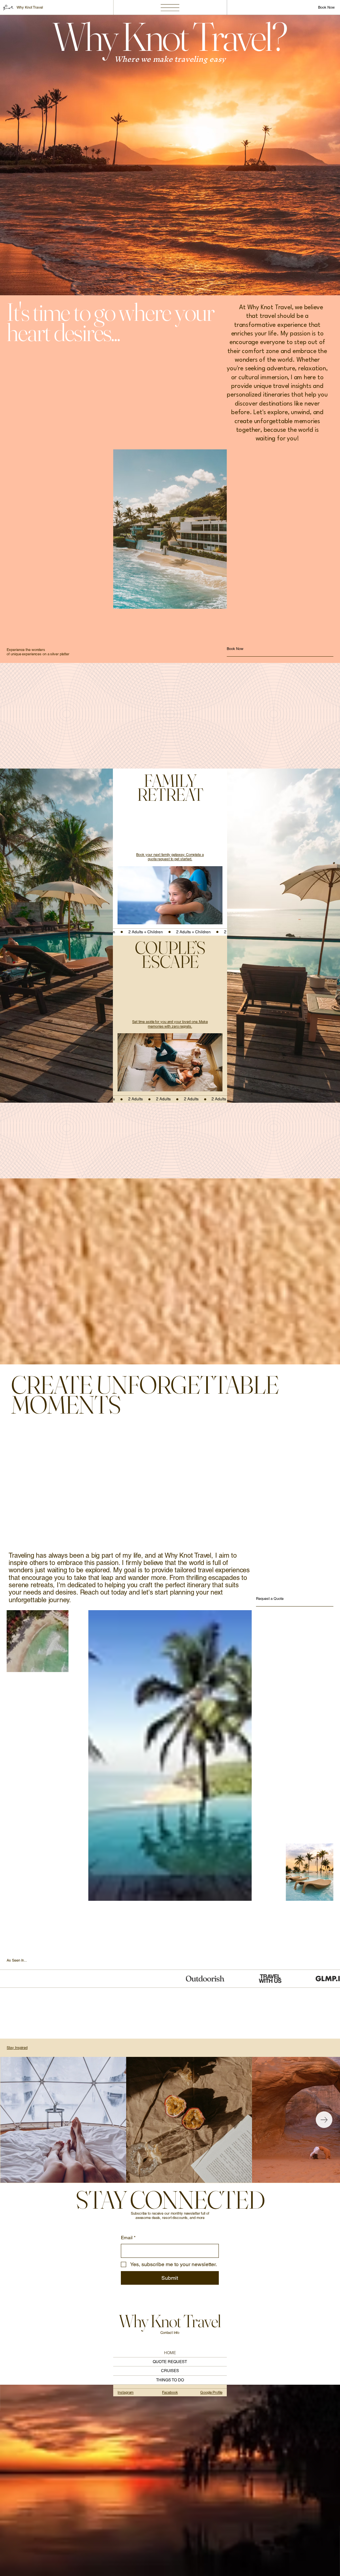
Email (128, 2238)
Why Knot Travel (30, 7)
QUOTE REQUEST (170, 2362)
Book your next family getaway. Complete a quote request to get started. (170, 857)
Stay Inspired (17, 2048)
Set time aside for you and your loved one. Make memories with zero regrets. (170, 1024)
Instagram (126, 2392)
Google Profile (211, 2392)
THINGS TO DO (170, 2380)
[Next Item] (324, 2120)
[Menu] (170, 7)
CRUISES (170, 2371)
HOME (170, 2353)
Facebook (170, 2392)
